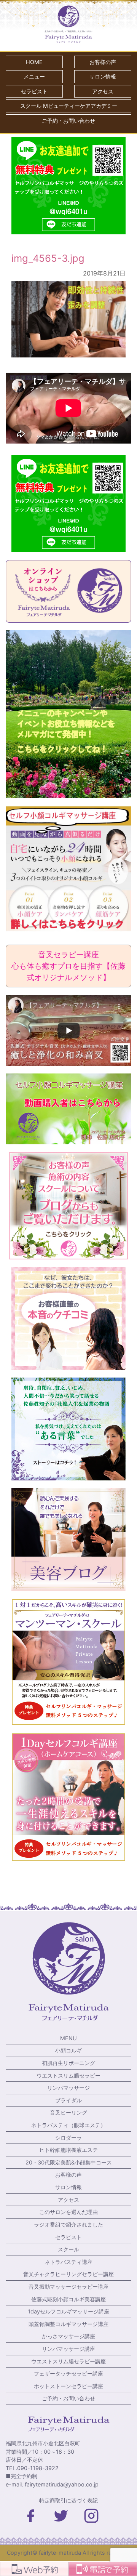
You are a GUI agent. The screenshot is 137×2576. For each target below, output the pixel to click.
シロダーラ (68, 2138)
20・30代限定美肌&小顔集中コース (69, 2162)
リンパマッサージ (68, 2088)
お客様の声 (103, 62)
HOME (34, 62)
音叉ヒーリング (68, 2112)
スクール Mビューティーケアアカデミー (69, 106)
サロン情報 (103, 76)
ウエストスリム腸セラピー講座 (68, 2361)
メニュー (34, 76)
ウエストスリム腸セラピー (68, 2075)
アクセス (103, 91)
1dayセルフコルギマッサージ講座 (68, 2311)
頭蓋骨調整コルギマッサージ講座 (68, 2324)
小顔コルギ (68, 2050)
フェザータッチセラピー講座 (68, 2373)
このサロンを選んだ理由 (68, 2212)
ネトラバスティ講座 (68, 2262)
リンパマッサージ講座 (68, 2349)
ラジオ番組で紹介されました (68, 2224)
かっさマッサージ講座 (68, 2336)
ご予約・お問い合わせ (68, 121)
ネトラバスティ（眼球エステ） (68, 2125)
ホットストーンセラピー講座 (68, 2386)
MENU (68, 2038)
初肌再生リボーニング (68, 2063)
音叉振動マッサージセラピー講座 (68, 2287)
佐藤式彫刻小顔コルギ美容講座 (68, 2299)
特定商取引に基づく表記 (68, 2500)
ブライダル (68, 2100)
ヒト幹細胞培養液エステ (68, 2150)
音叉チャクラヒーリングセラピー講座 (68, 2274)
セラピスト (34, 91)
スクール (68, 2249)
